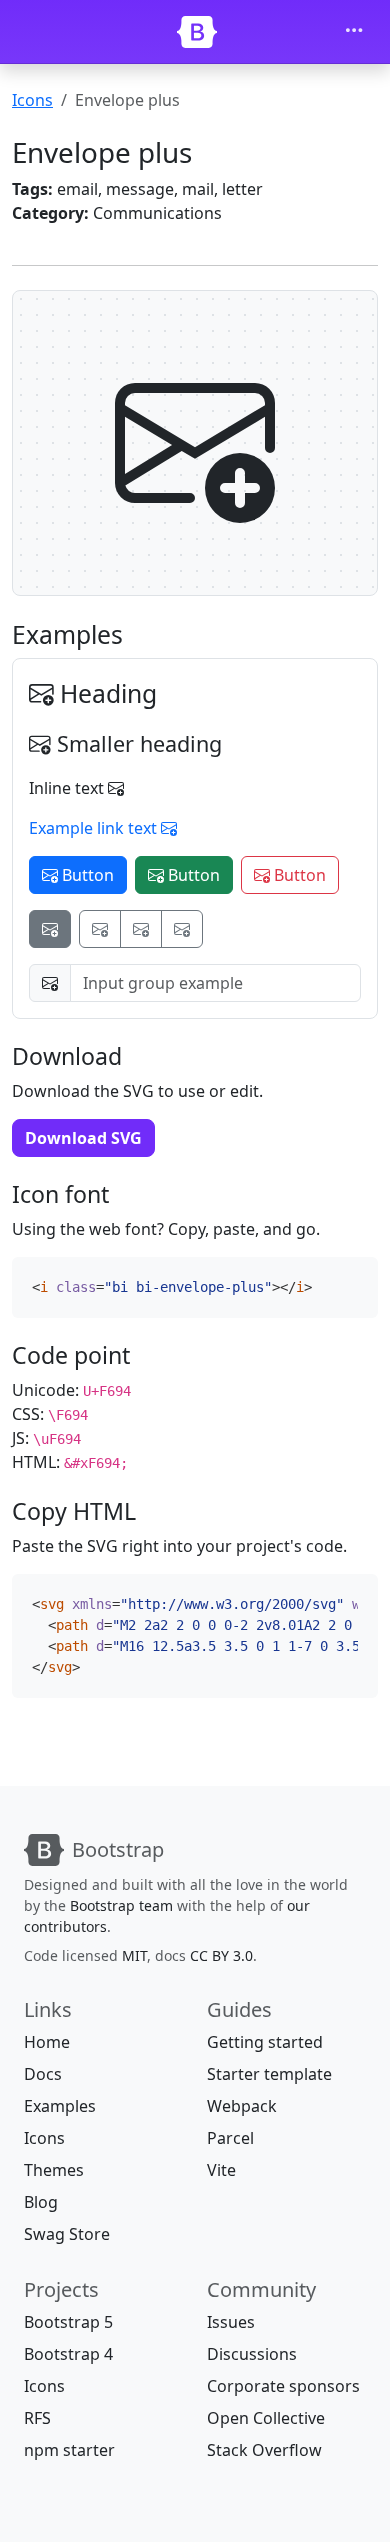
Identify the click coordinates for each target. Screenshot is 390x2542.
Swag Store (67, 2234)
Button (86, 875)
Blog (41, 2202)
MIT (134, 1955)
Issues (231, 2322)
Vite (221, 2170)
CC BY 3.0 (221, 1955)
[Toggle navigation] (354, 32)
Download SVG (83, 1138)
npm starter (69, 2450)
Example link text (95, 828)
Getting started (265, 2042)
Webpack (242, 2106)
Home (47, 2042)
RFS (37, 2418)
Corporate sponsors (283, 2386)
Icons (32, 100)
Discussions (252, 2354)
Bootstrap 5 (68, 2322)
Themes (54, 2170)
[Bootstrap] (197, 32)
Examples (60, 2106)
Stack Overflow (264, 2450)
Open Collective (266, 2418)
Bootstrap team (121, 1905)
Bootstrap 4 (68, 2354)
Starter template (269, 2074)
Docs (43, 2074)
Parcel (230, 2138)
